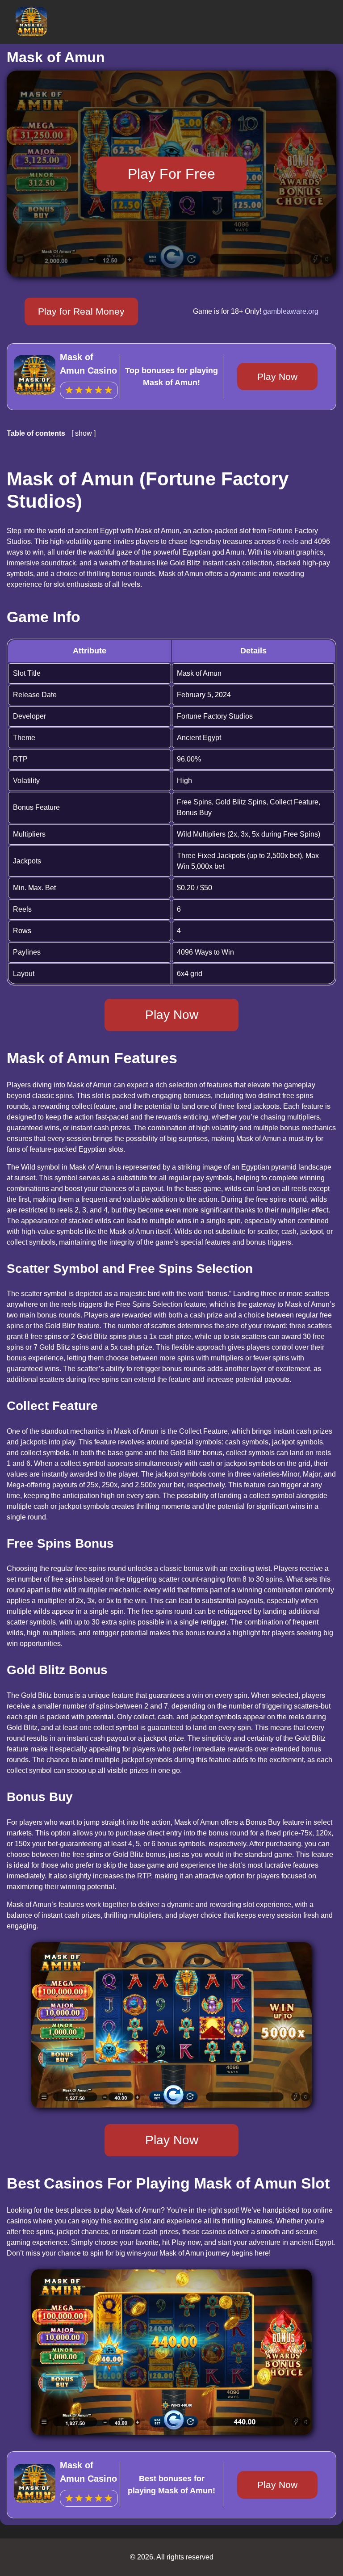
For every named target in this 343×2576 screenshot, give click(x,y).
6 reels (288, 541)
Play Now (277, 377)
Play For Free (171, 173)
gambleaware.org (291, 311)
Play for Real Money (81, 311)
